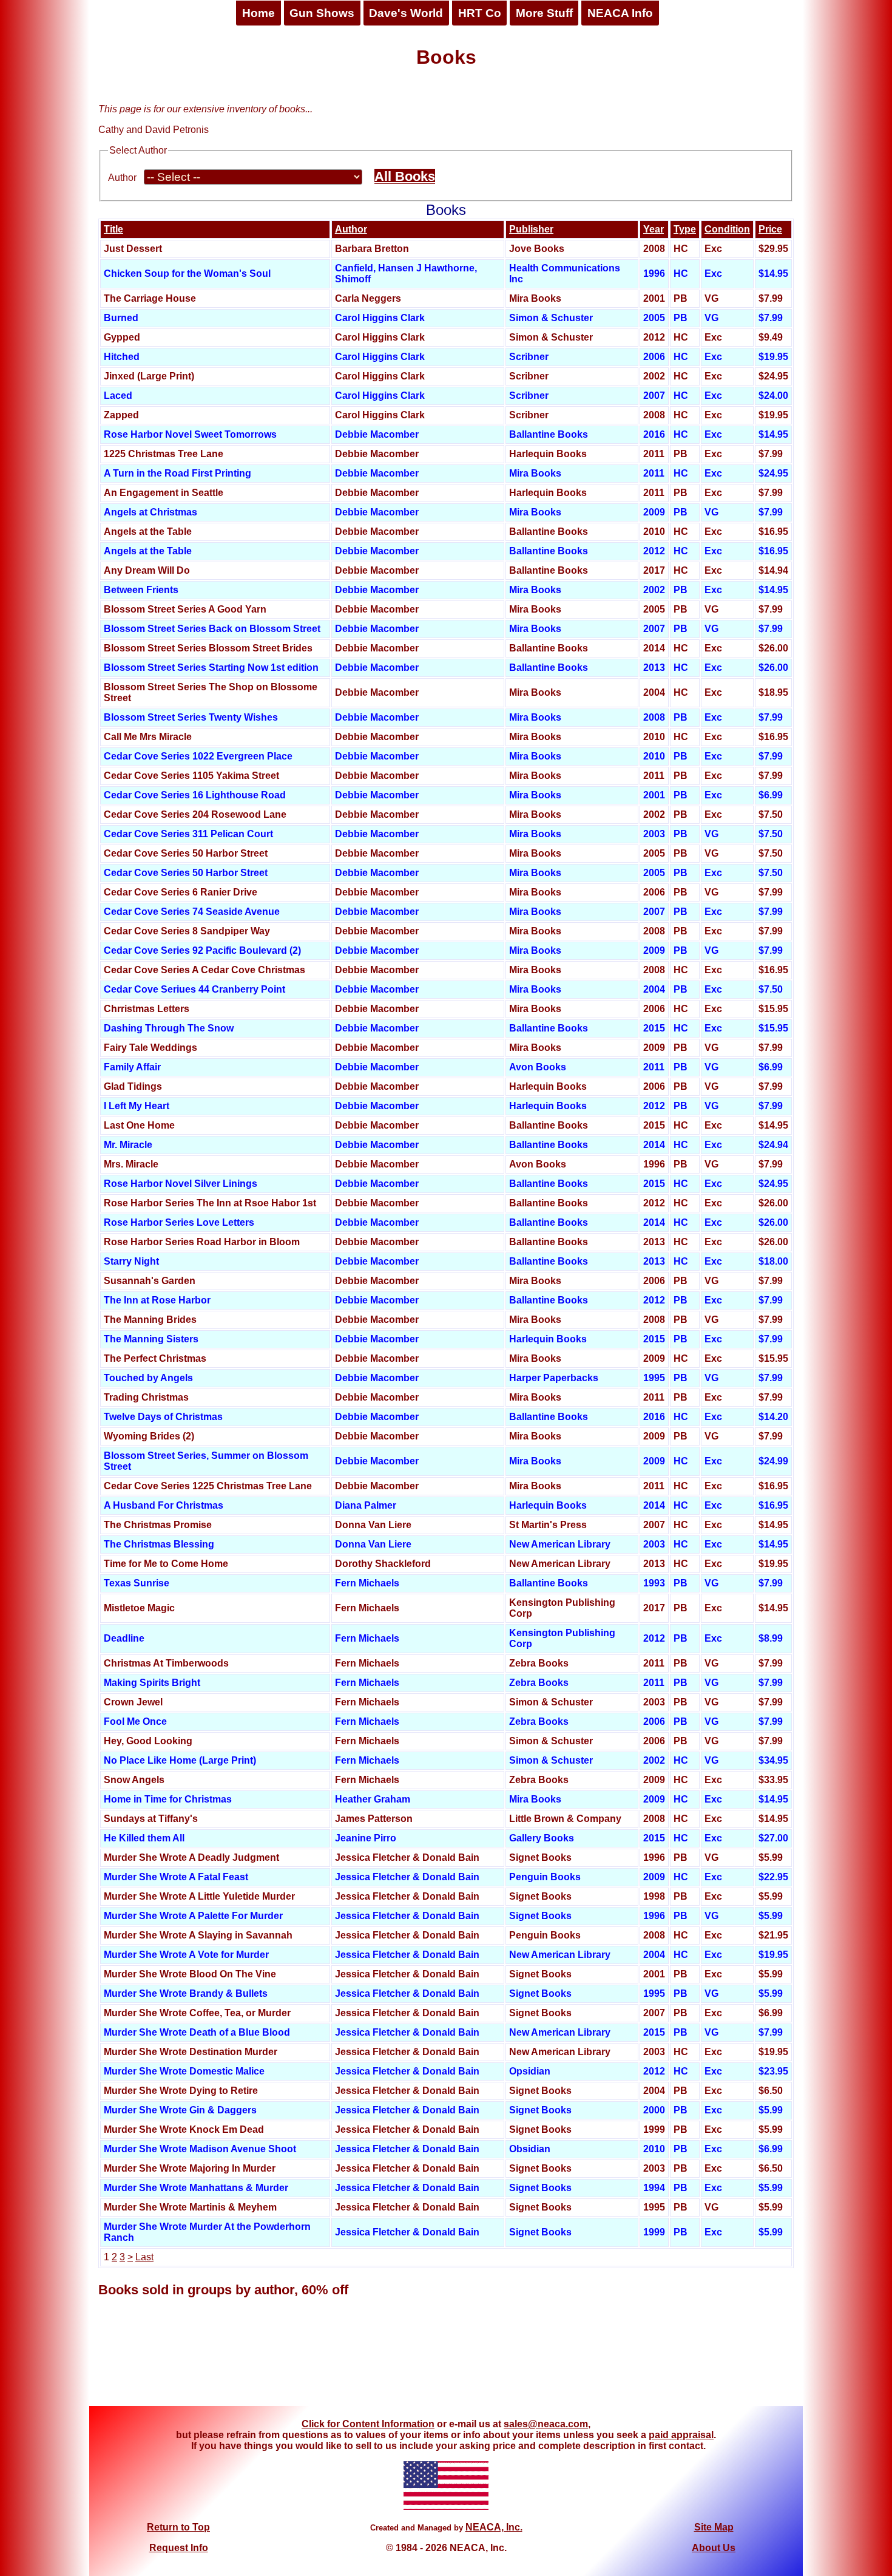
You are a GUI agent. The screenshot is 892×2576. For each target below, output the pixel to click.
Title (113, 229)
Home (258, 13)
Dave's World (406, 13)
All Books (405, 176)
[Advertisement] (446, 2360)
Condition (727, 229)
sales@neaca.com (546, 2424)
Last (144, 2257)
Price (770, 229)
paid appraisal (681, 2435)
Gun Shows (322, 13)
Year (654, 229)
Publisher (531, 229)
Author (122, 178)
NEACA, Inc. (494, 2527)
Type (685, 229)
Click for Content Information (368, 2424)
